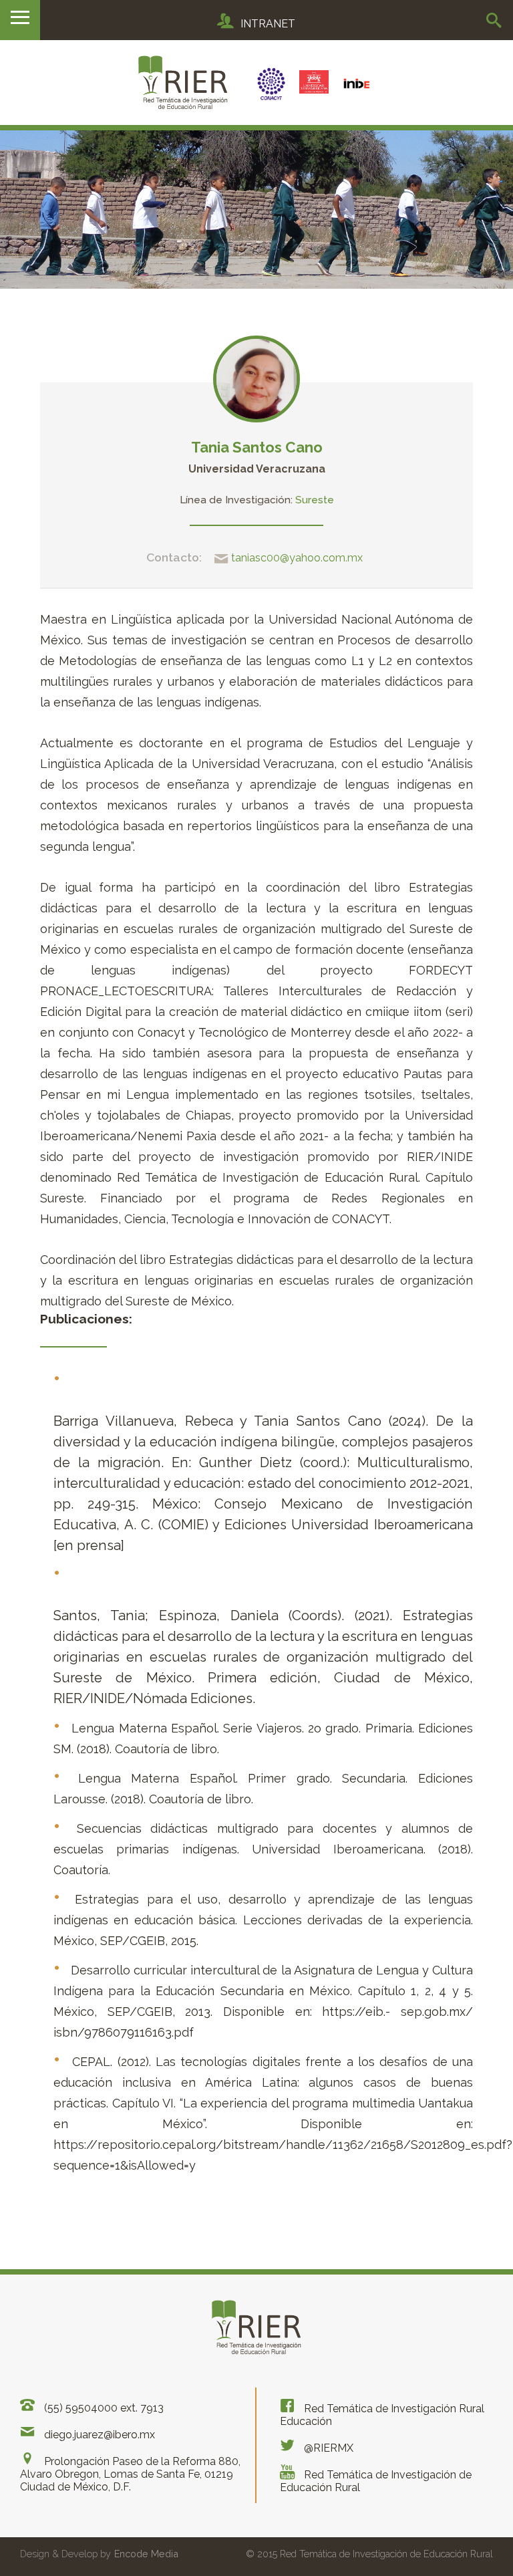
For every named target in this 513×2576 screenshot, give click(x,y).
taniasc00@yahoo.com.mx (296, 558)
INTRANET (268, 24)
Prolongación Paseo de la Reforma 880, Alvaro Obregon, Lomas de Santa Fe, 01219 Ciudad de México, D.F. (130, 2474)
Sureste (315, 500)
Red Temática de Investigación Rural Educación (382, 2415)
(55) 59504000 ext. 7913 (103, 2408)
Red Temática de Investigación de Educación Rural (376, 2481)
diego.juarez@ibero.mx (98, 2435)
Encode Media (146, 2554)
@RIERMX (327, 2448)
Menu (20, 20)
